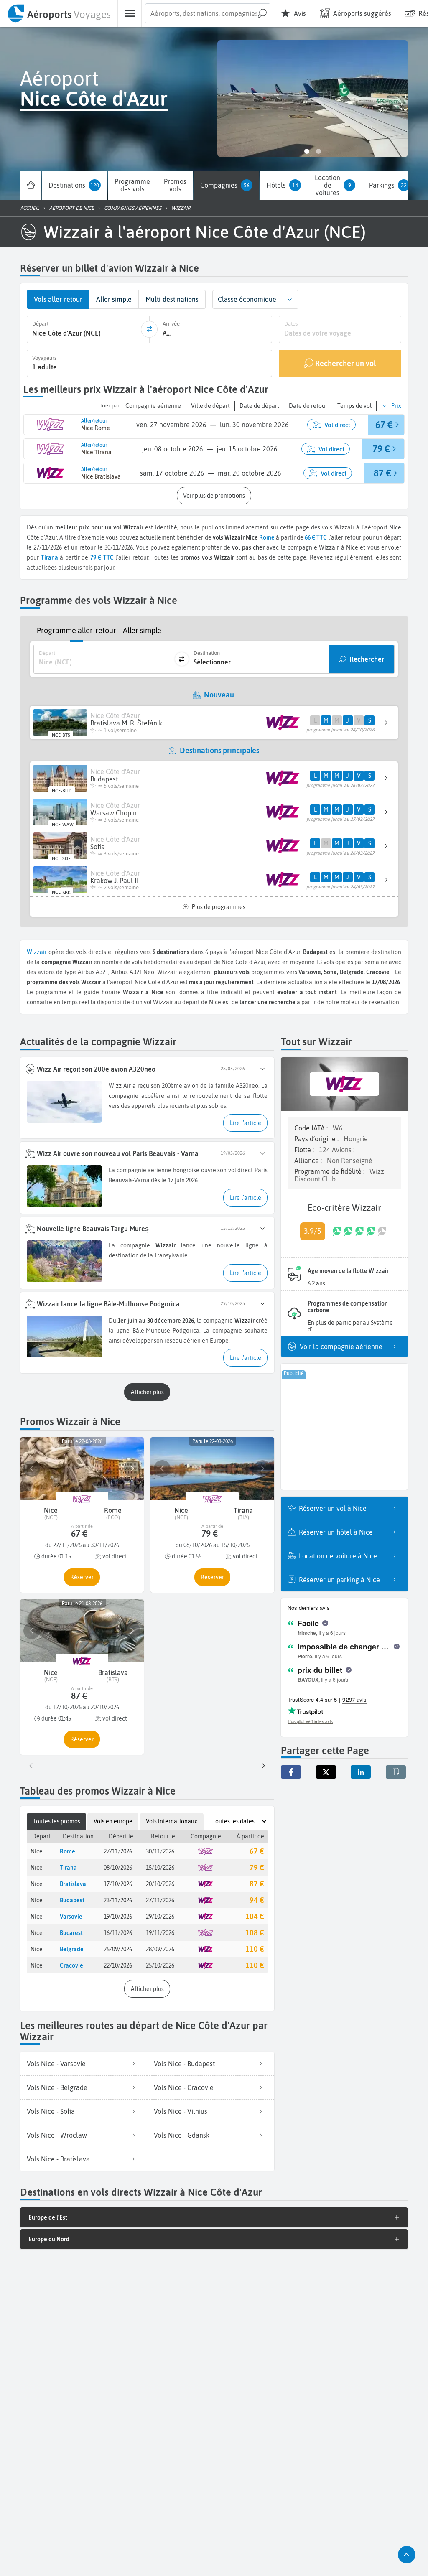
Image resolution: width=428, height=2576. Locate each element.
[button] (290, 299)
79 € (257, 1867)
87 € (257, 1884)
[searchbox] (208, 13)
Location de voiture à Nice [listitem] (338, 1556)
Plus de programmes (219, 907)
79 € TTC (102, 557)
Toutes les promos (57, 1821)
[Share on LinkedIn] (361, 1772)
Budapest (72, 1900)
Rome (267, 537)
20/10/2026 (160, 1884)
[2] (318, 151)
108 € (255, 1933)
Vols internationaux (172, 1821)
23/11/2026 (118, 1900)
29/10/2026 (160, 1917)
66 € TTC (316, 537)
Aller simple (142, 630)
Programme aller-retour (76, 630)
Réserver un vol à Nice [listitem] (333, 1508)
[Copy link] (396, 1772)
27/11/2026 (118, 1851)
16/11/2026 (118, 1933)
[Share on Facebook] (291, 1772)
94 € (257, 1900)
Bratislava (73, 1884)
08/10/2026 (118, 1868)
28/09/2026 (160, 1949)
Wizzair (37, 952)
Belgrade (72, 1949)
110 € (255, 1949)
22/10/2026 (118, 1965)
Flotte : (305, 1150)
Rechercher (367, 659)
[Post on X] (326, 1772)
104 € (255, 1916)
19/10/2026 (118, 1917)
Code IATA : (312, 1128)
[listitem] (84, 2064)
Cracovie (71, 1965)
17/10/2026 (118, 1884)
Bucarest (71, 1933)
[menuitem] (59, 13)
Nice (37, 1851)
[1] (307, 151)
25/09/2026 (118, 1949)
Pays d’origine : (317, 1139)
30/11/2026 (160, 1851)
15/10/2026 (160, 1868)
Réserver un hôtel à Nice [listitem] (336, 1532)
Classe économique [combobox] (247, 299)
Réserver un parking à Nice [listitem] (339, 1580)
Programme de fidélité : (330, 1171)
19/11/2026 (160, 1933)
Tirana (68, 1868)
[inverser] (149, 329)
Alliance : (309, 1161)
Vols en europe (113, 1821)
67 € (257, 1851)
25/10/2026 (160, 1965)
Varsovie (71, 1917)
